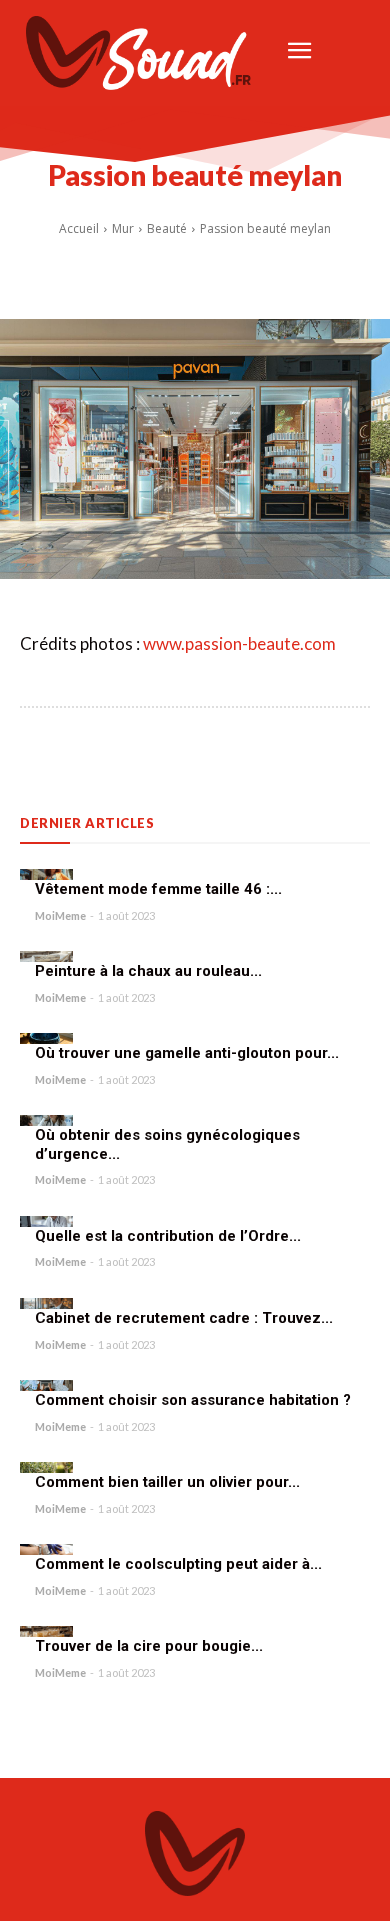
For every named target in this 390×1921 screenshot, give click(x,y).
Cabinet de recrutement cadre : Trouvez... (184, 1318)
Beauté (167, 228)
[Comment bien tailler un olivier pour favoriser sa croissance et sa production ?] (46, 1467)
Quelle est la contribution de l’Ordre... (168, 1236)
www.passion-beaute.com (239, 643)
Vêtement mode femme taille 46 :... (158, 889)
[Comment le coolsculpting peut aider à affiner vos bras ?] (46, 1549)
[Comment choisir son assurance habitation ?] (46, 1385)
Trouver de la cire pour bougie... (149, 1646)
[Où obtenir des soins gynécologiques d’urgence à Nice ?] (46, 1120)
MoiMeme (60, 915)
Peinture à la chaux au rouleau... (148, 971)
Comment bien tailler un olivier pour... (167, 1482)
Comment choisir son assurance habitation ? (193, 1400)
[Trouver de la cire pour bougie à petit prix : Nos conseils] (46, 1631)
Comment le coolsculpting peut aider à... (178, 1564)
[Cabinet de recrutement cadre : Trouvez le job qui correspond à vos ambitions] (46, 1303)
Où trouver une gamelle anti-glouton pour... (187, 1053)
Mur (123, 228)
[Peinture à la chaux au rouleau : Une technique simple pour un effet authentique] (46, 956)
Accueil (79, 228)
